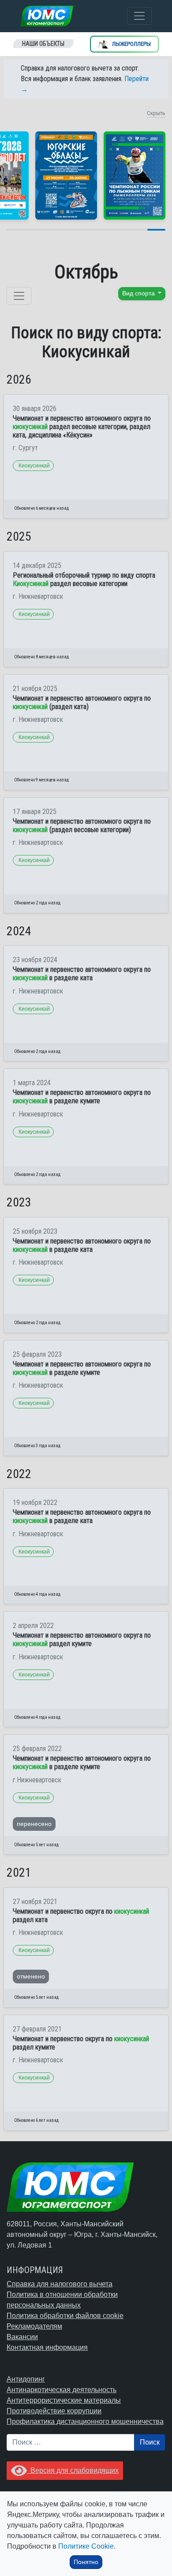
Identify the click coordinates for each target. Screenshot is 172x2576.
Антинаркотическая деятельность (62, 2390)
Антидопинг (26, 2379)
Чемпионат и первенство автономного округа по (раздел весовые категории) (82, 825)
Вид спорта (139, 293)
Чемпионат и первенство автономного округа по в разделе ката (82, 974)
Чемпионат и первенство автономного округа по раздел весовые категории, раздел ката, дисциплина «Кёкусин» (82, 427)
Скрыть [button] (156, 113)
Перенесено (34, 1824)
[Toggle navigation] (139, 16)
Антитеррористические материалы (64, 2400)
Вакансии (22, 2337)
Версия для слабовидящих (73, 2470)
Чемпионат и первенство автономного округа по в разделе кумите (82, 1097)
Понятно (86, 2562)
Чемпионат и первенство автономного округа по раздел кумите (82, 1639)
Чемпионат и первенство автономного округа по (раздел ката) (82, 702)
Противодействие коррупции (54, 2411)
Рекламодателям (34, 2326)
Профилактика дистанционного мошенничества (85, 2421)
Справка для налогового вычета (60, 2284)
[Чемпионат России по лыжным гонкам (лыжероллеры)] (135, 175)
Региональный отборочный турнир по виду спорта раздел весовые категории (84, 579)
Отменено (31, 1976)
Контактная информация (47, 2347)
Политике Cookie (86, 2546)
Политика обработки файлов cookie (65, 2316)
